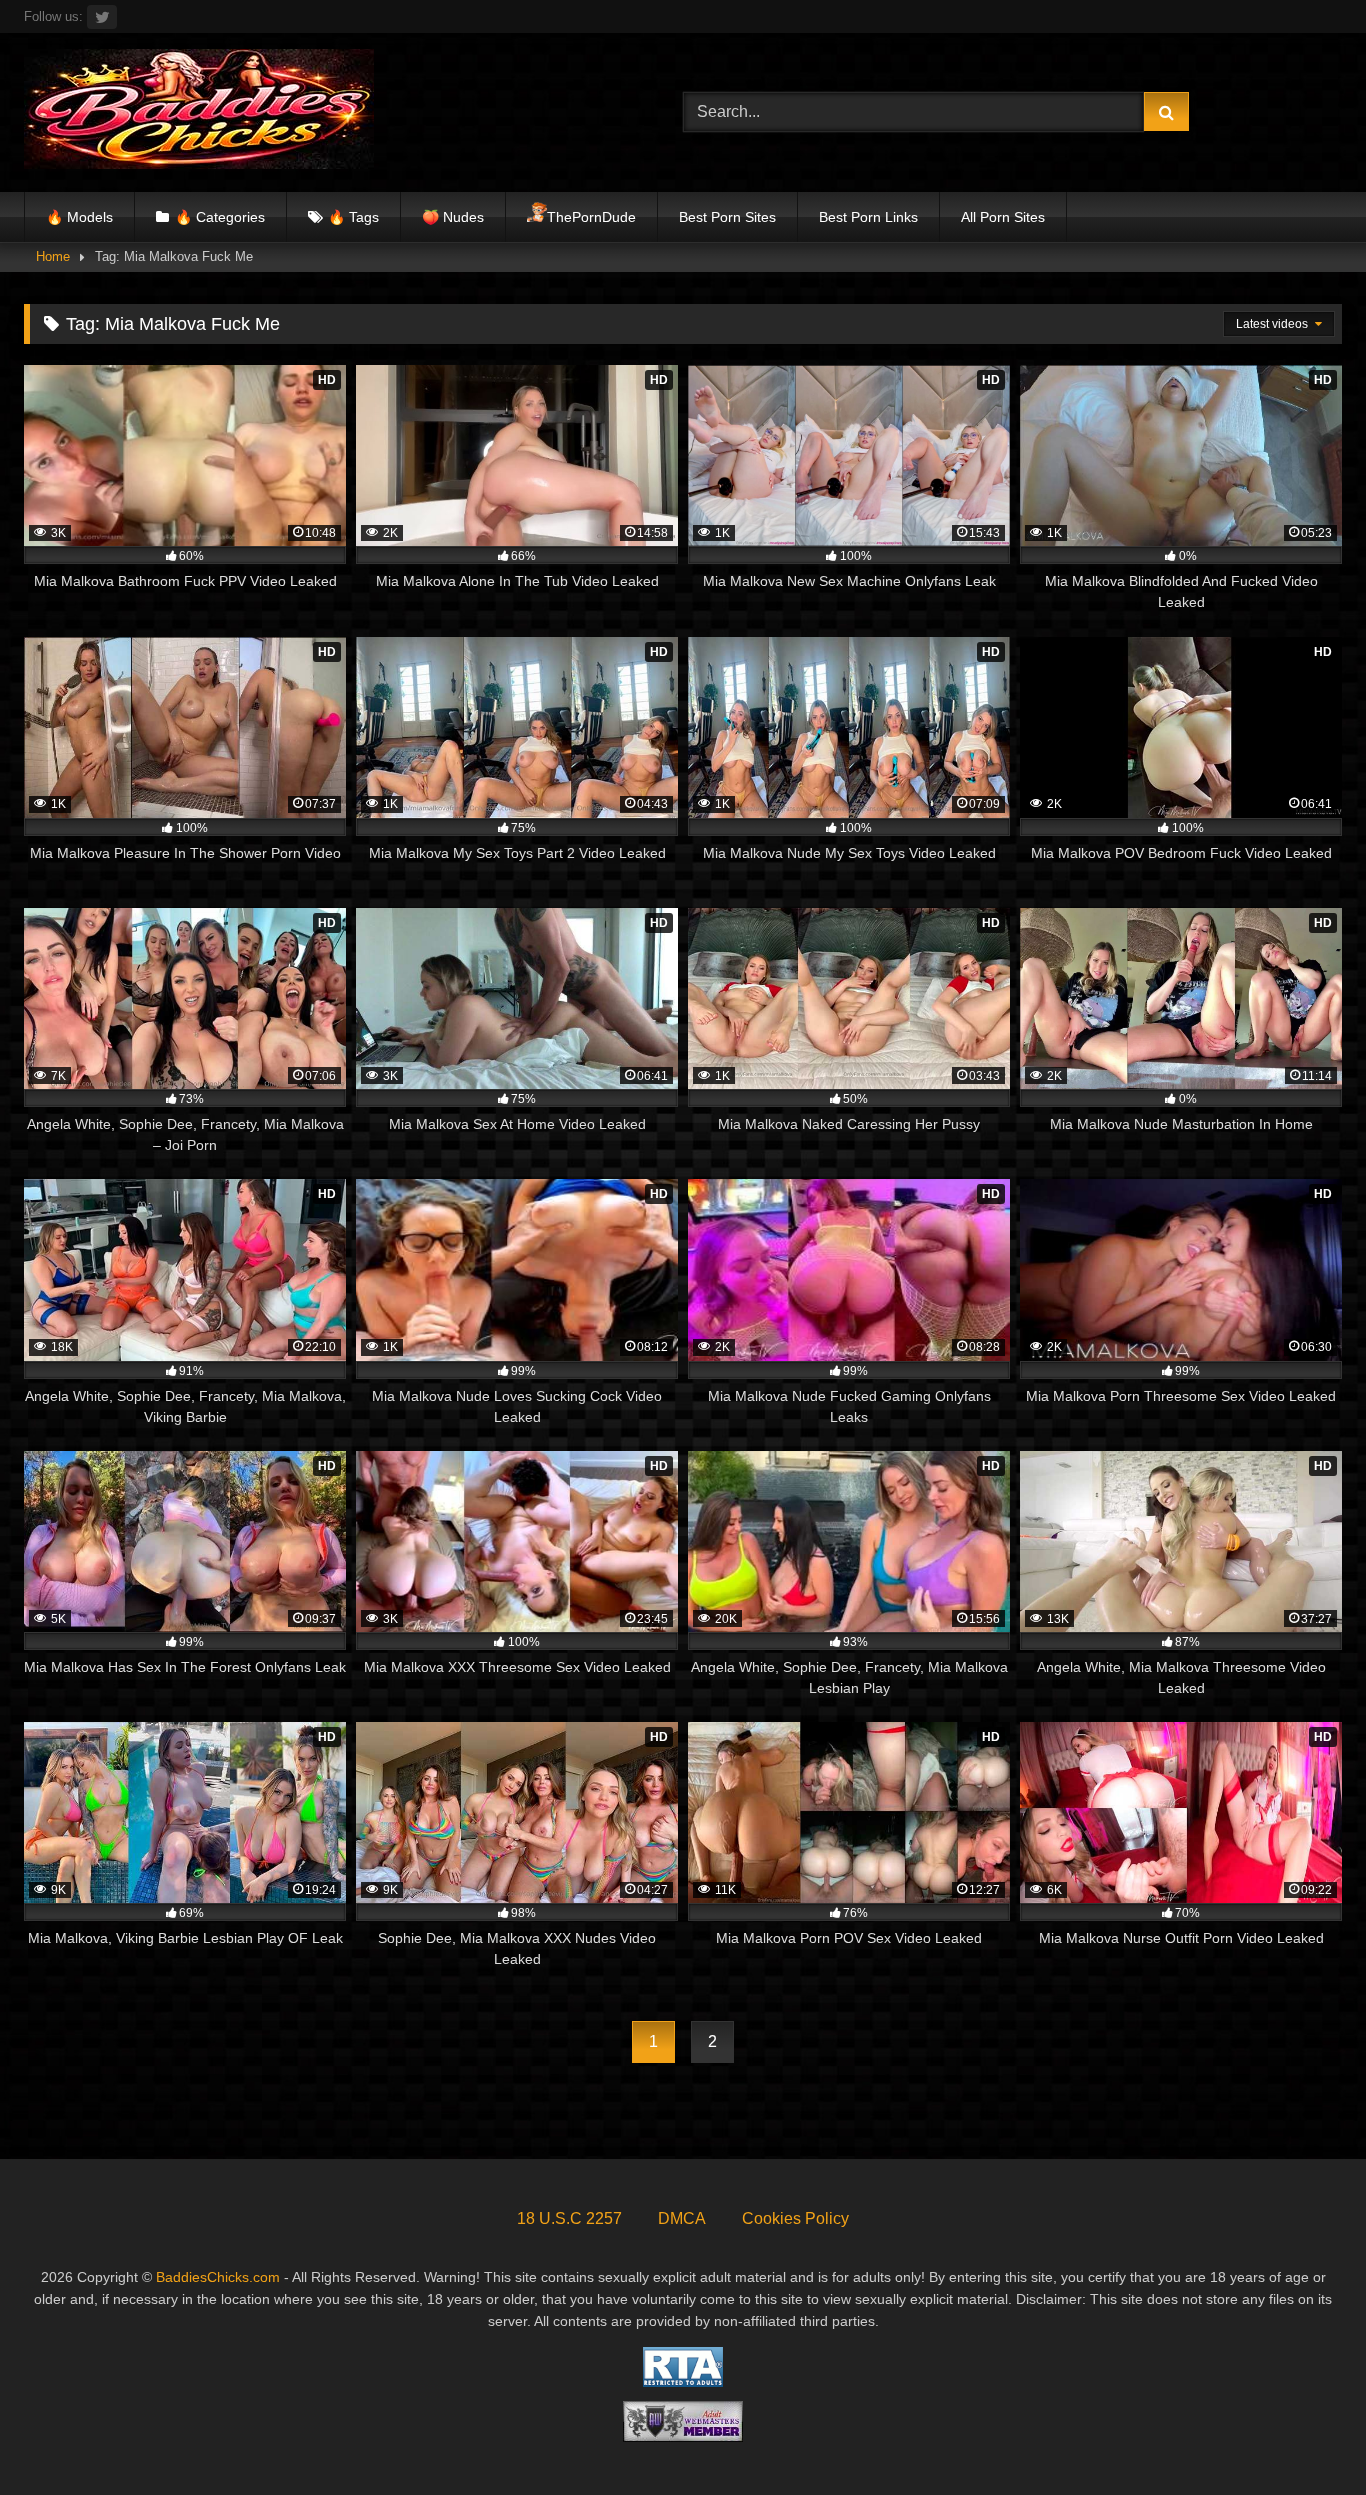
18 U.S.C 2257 (569, 2218)
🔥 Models (79, 217)
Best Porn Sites (727, 217)
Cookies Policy (795, 2218)
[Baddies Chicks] (199, 112)
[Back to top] (1304, 2435)
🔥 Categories (220, 217)
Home (53, 256)
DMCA (682, 2218)
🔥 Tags (353, 217)
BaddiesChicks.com (218, 2277)
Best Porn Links (868, 217)
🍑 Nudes (453, 217)
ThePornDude (591, 217)
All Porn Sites (1003, 217)
